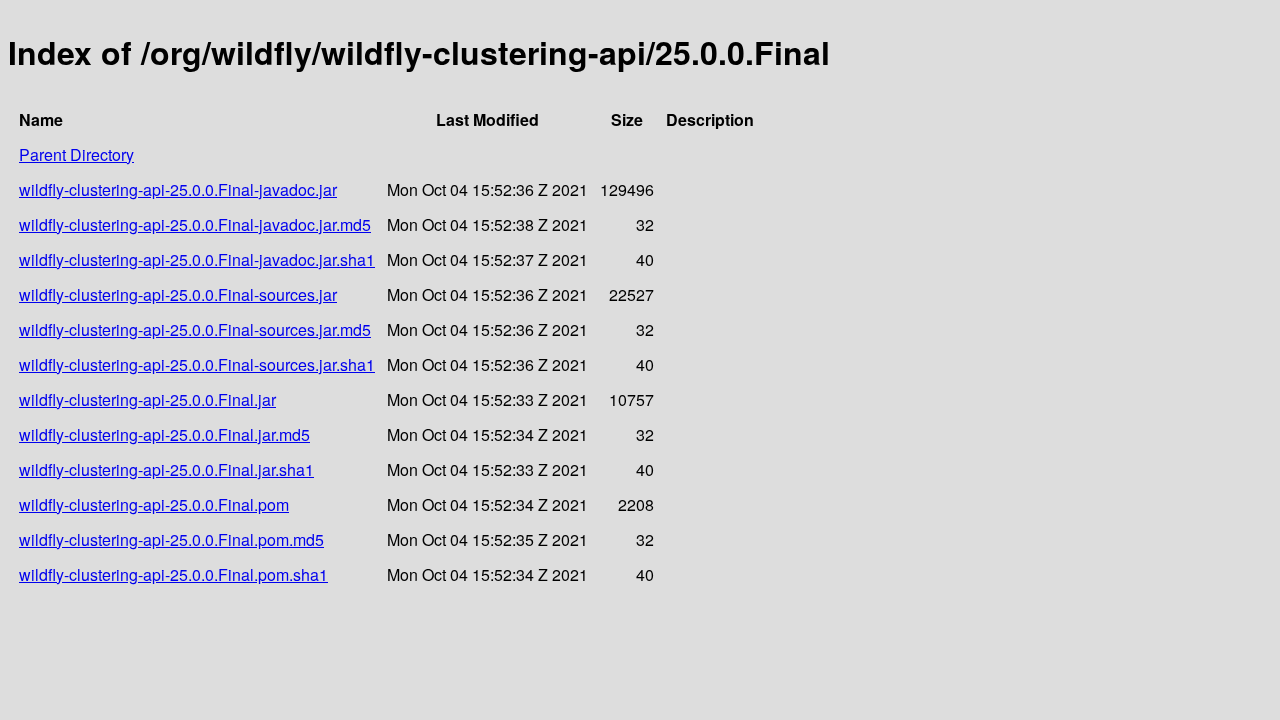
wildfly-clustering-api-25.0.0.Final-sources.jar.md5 (195, 329)
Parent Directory (76, 154)
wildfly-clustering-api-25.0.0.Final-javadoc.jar (178, 189)
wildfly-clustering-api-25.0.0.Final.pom (154, 504)
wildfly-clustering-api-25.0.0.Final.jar (147, 399)
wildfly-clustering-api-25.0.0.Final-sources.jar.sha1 (197, 364)
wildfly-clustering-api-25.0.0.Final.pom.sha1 (173, 574)
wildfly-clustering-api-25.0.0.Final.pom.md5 (171, 539)
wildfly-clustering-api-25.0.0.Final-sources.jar (178, 294)
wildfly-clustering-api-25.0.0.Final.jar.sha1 (166, 469)
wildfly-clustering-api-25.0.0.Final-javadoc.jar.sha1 (197, 259)
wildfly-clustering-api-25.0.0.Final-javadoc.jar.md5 (195, 224)
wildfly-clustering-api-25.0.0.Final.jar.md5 (164, 434)
